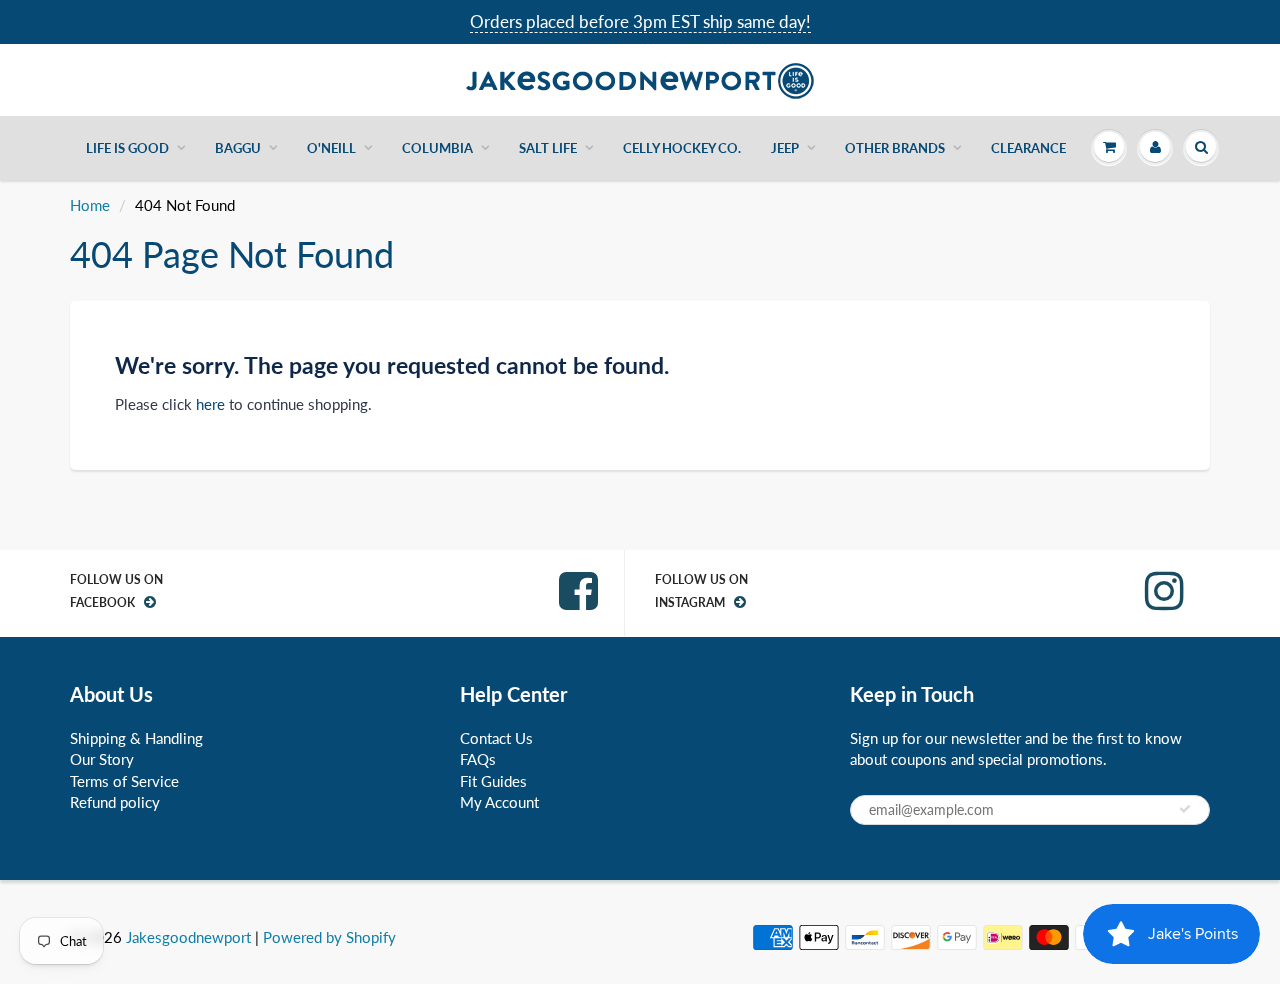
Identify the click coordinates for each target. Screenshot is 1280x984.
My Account (499, 802)
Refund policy (115, 802)
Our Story (102, 759)
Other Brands (895, 148)
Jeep (785, 148)
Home (90, 205)
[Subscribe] (1185, 809)
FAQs (478, 759)
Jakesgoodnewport (188, 937)
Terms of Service (124, 781)
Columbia (437, 148)
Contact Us (496, 738)
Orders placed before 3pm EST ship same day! (640, 21)
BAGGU (238, 148)
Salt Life (548, 148)
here (210, 404)
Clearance (1028, 148)
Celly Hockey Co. (682, 148)
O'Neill (331, 148)
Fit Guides (493, 781)
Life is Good (127, 148)
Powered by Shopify (329, 937)
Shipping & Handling (136, 738)
